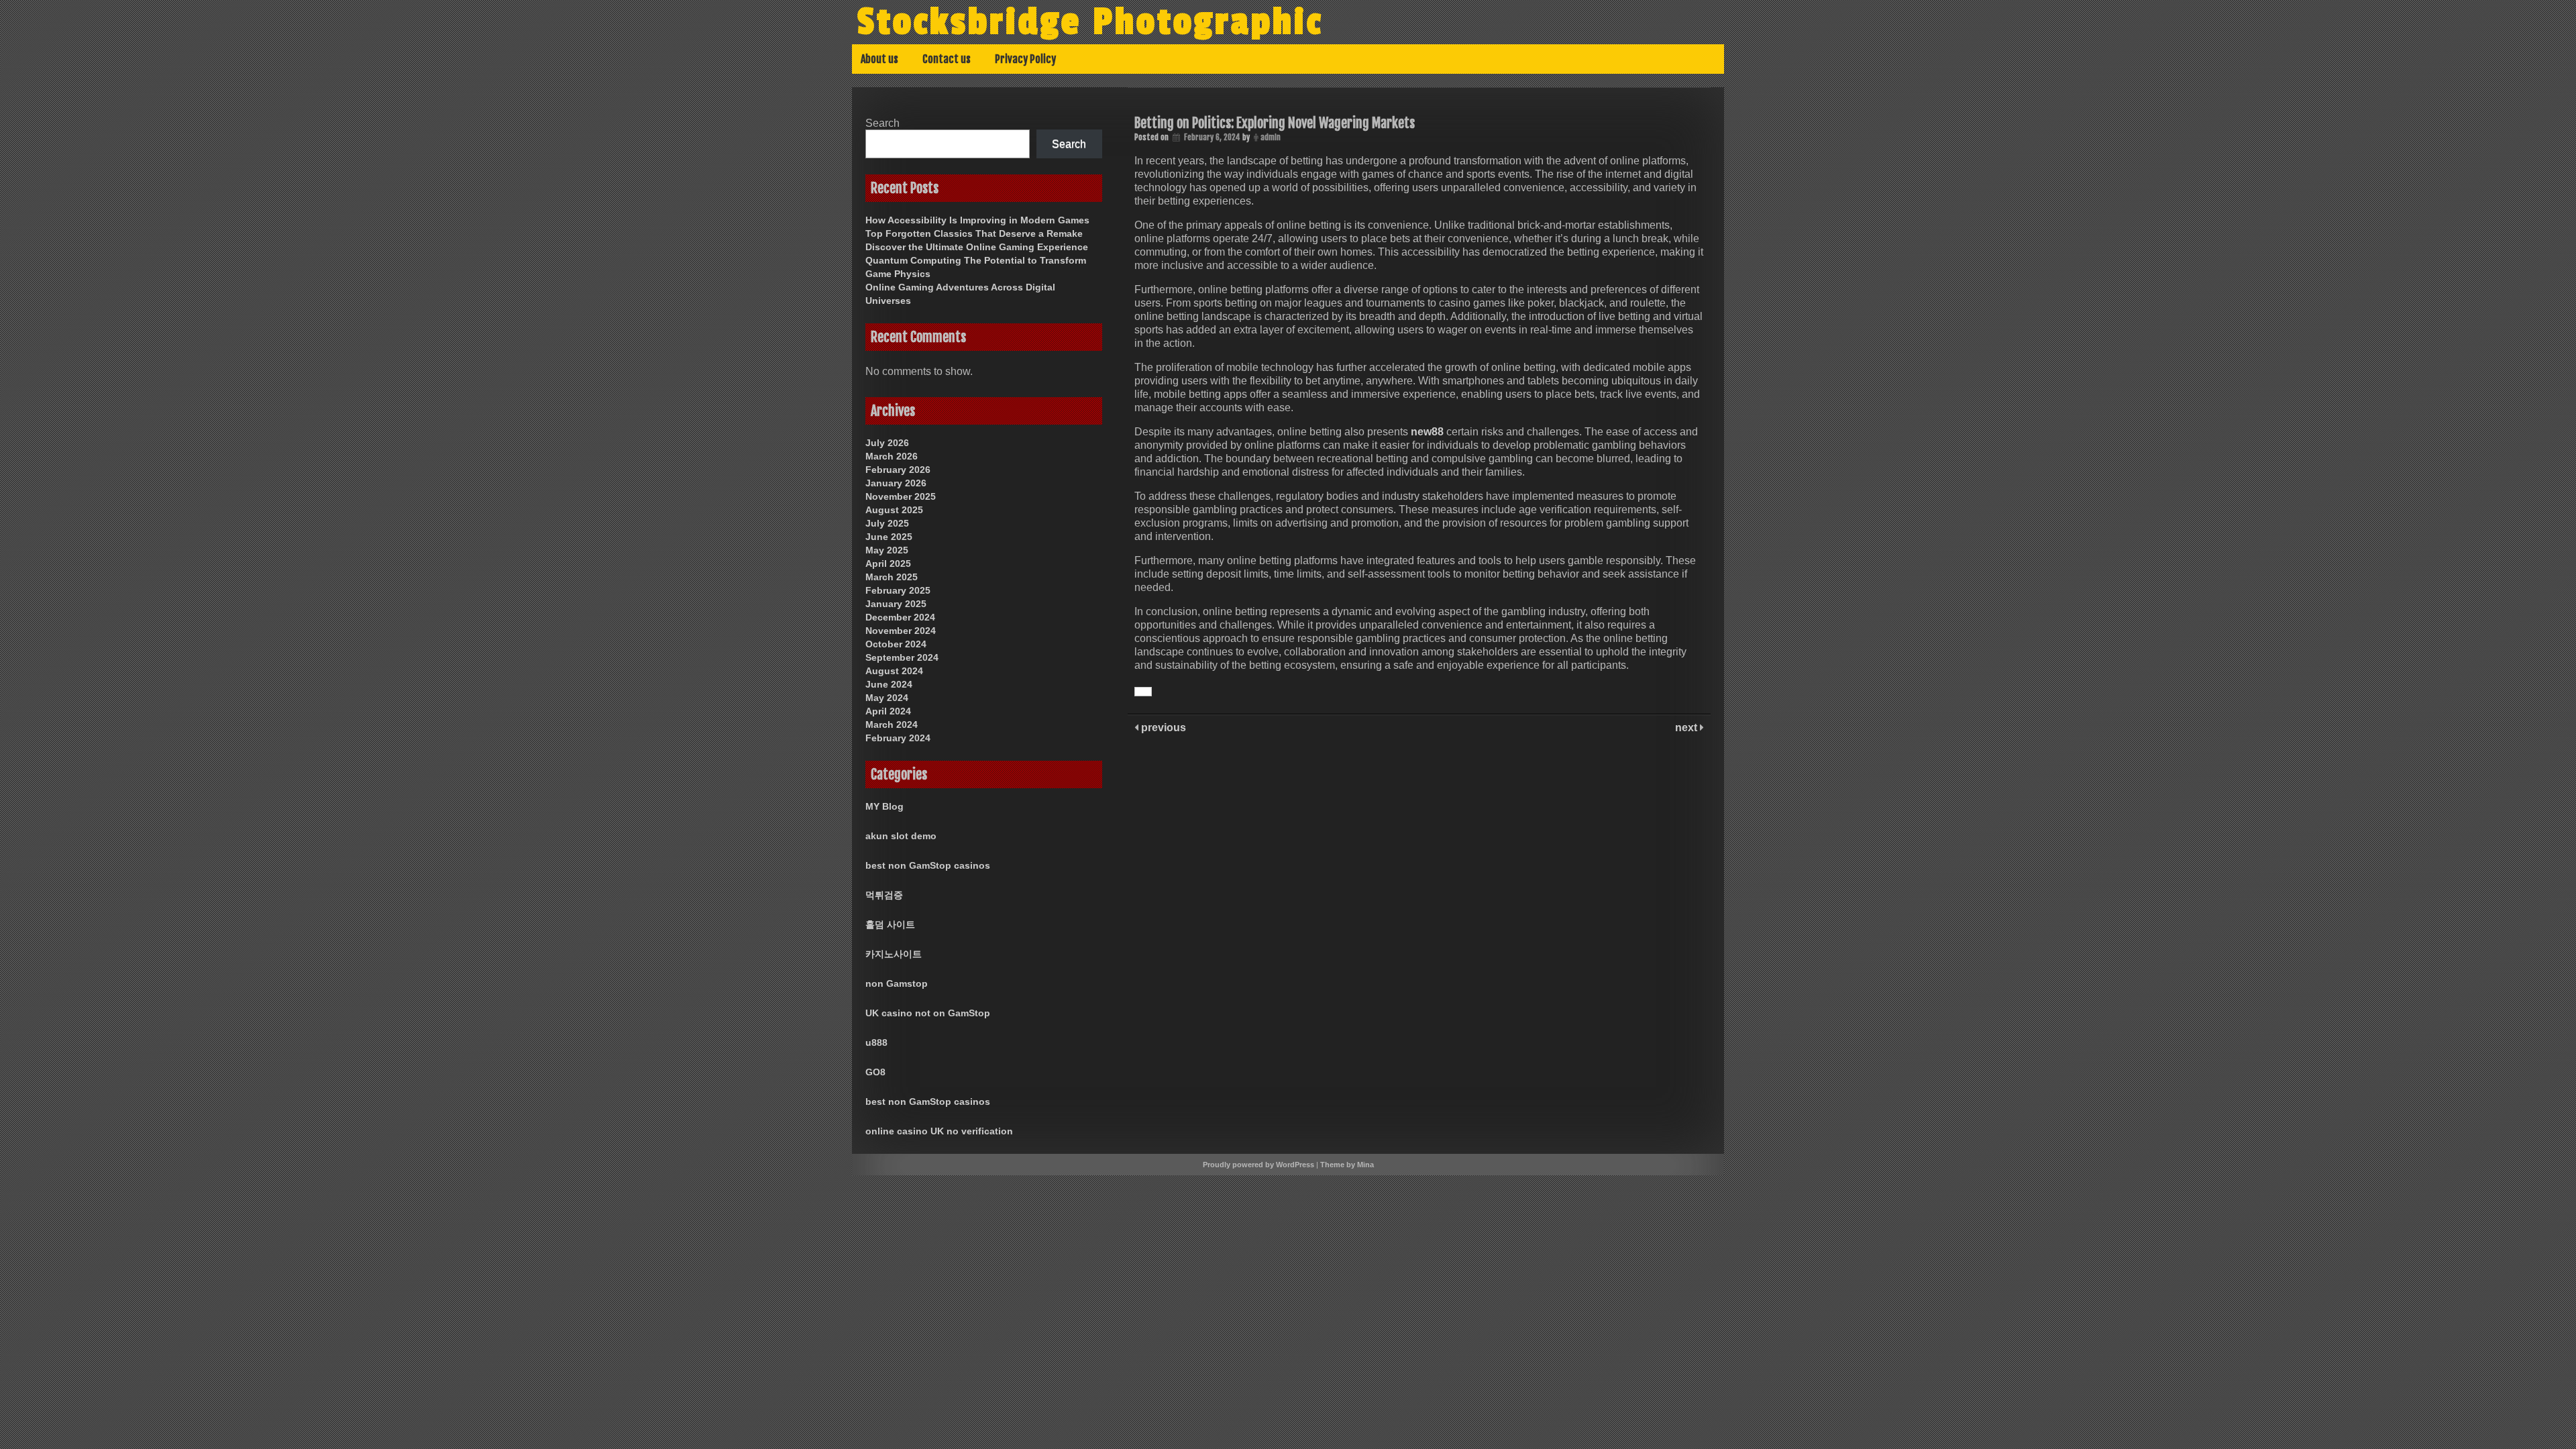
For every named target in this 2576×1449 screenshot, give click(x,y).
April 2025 (888, 563)
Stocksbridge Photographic (1090, 22)
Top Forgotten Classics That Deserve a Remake (974, 233)
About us (879, 59)
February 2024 (898, 738)
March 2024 (892, 724)
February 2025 (898, 590)
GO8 (875, 1072)
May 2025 (887, 550)
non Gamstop (897, 983)
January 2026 (896, 483)
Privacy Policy (1025, 59)
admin (1271, 137)
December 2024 (900, 617)
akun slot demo (901, 836)
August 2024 (894, 671)
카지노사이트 (894, 954)
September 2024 (902, 657)
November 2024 (901, 631)
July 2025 (887, 523)
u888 (876, 1042)
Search (882, 123)
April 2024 (888, 711)
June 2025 (889, 537)
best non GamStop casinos (928, 865)
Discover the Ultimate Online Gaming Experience (977, 247)
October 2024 (896, 644)
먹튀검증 (884, 895)
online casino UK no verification (939, 1131)
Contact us (947, 59)
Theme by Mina (1347, 1165)
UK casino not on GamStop (928, 1013)
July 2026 (887, 443)
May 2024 (887, 698)
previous (1162, 728)
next (1687, 728)
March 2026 (892, 456)
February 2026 (898, 470)
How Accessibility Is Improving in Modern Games (977, 220)
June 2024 (889, 684)
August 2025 (894, 510)
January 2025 (896, 604)
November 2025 (901, 496)
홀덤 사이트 (890, 924)
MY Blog (884, 806)
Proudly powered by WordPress (1258, 1165)
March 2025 (892, 577)
